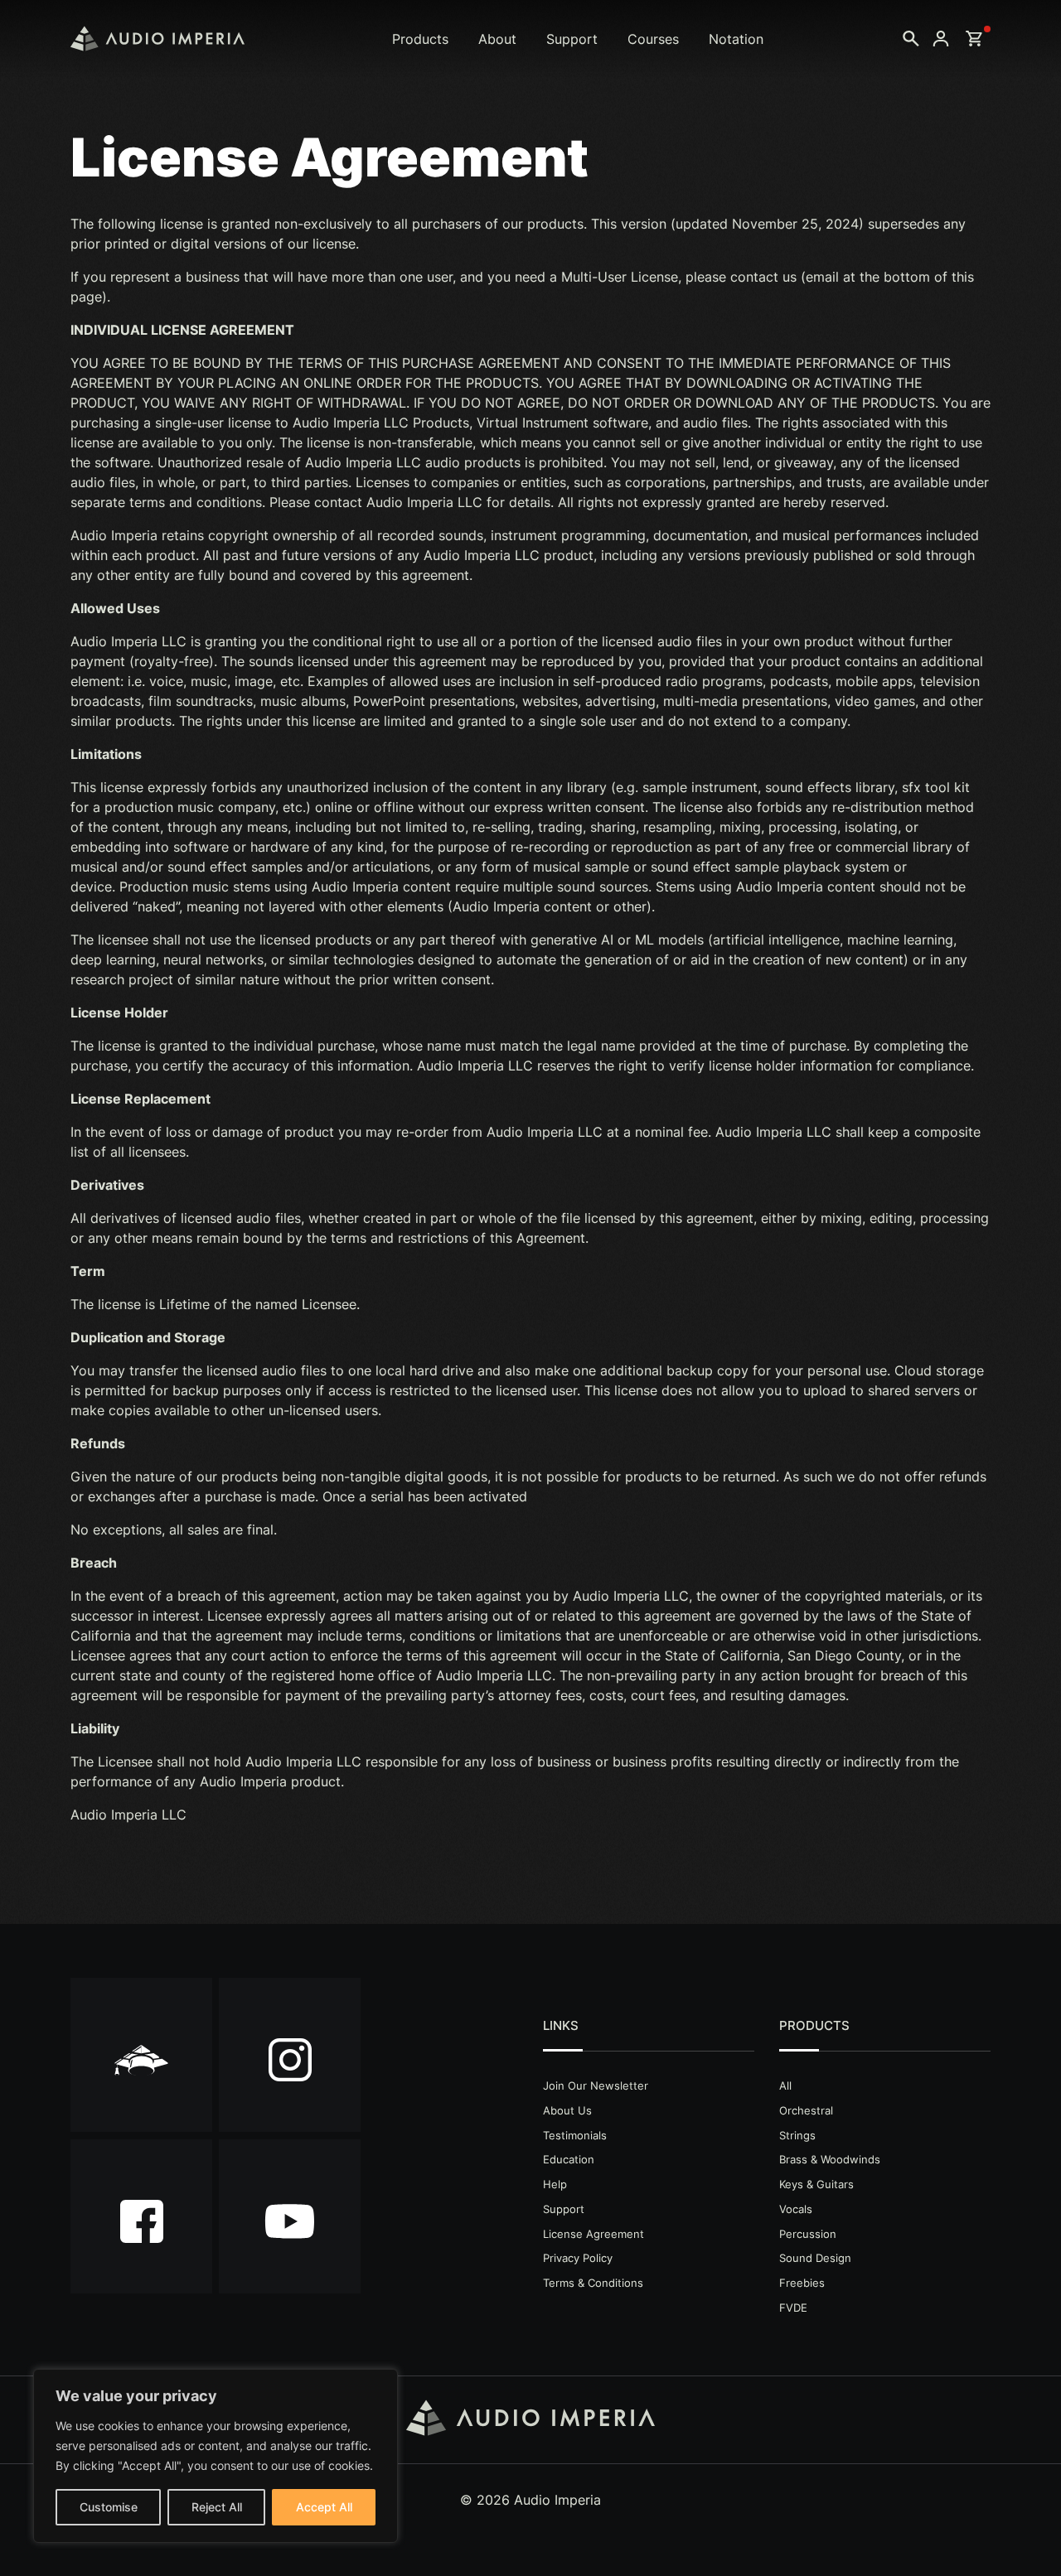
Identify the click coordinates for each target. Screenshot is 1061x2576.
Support (572, 39)
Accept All (324, 2507)
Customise (109, 2507)
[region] (216, 2456)
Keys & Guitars (816, 2184)
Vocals (796, 2209)
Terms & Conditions (593, 2283)
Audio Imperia (157, 39)
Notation (736, 39)
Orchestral (806, 2110)
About (497, 39)
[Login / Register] (941, 39)
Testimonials (575, 2135)
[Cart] (974, 39)
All (785, 2085)
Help (555, 2184)
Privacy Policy (578, 2258)
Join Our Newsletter (596, 2085)
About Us (567, 2110)
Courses (653, 39)
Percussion (808, 2234)
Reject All (217, 2507)
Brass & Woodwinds (830, 2159)
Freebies (802, 2283)
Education (569, 2159)
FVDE (793, 2308)
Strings (797, 2135)
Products (420, 39)
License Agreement (593, 2234)
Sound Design (815, 2258)
